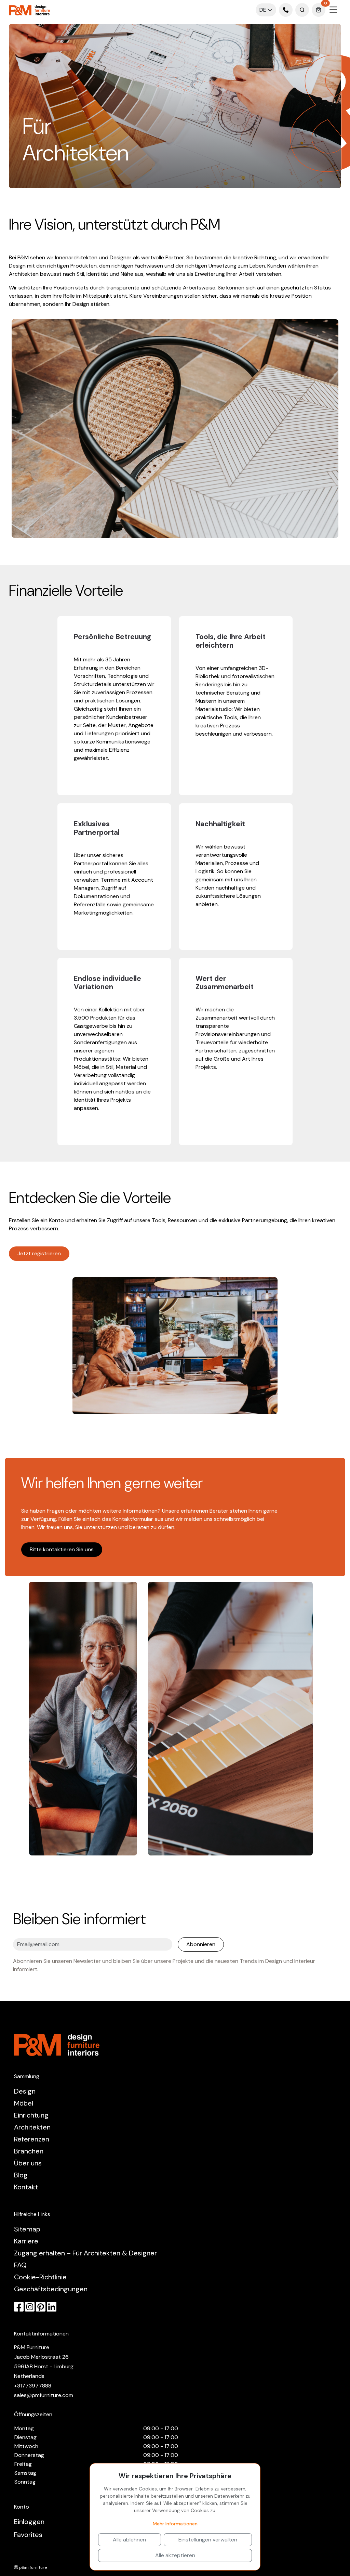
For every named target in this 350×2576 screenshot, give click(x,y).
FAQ (20, 2265)
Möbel (24, 2103)
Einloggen (29, 2522)
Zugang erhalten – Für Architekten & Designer (85, 2253)
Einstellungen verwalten (208, 2540)
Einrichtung (31, 2115)
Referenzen (32, 2139)
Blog (21, 2175)
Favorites (28, 2535)
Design (25, 2091)
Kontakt (26, 2187)
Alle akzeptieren (175, 2555)
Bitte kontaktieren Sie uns (62, 1549)
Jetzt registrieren (39, 1253)
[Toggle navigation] (333, 10)
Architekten (32, 2127)
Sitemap (27, 2229)
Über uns (28, 2163)
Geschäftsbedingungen (51, 2289)
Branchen (29, 2151)
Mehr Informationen (175, 2524)
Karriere (26, 2241)
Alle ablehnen (129, 2540)
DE (264, 10)
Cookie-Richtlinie (40, 2277)
